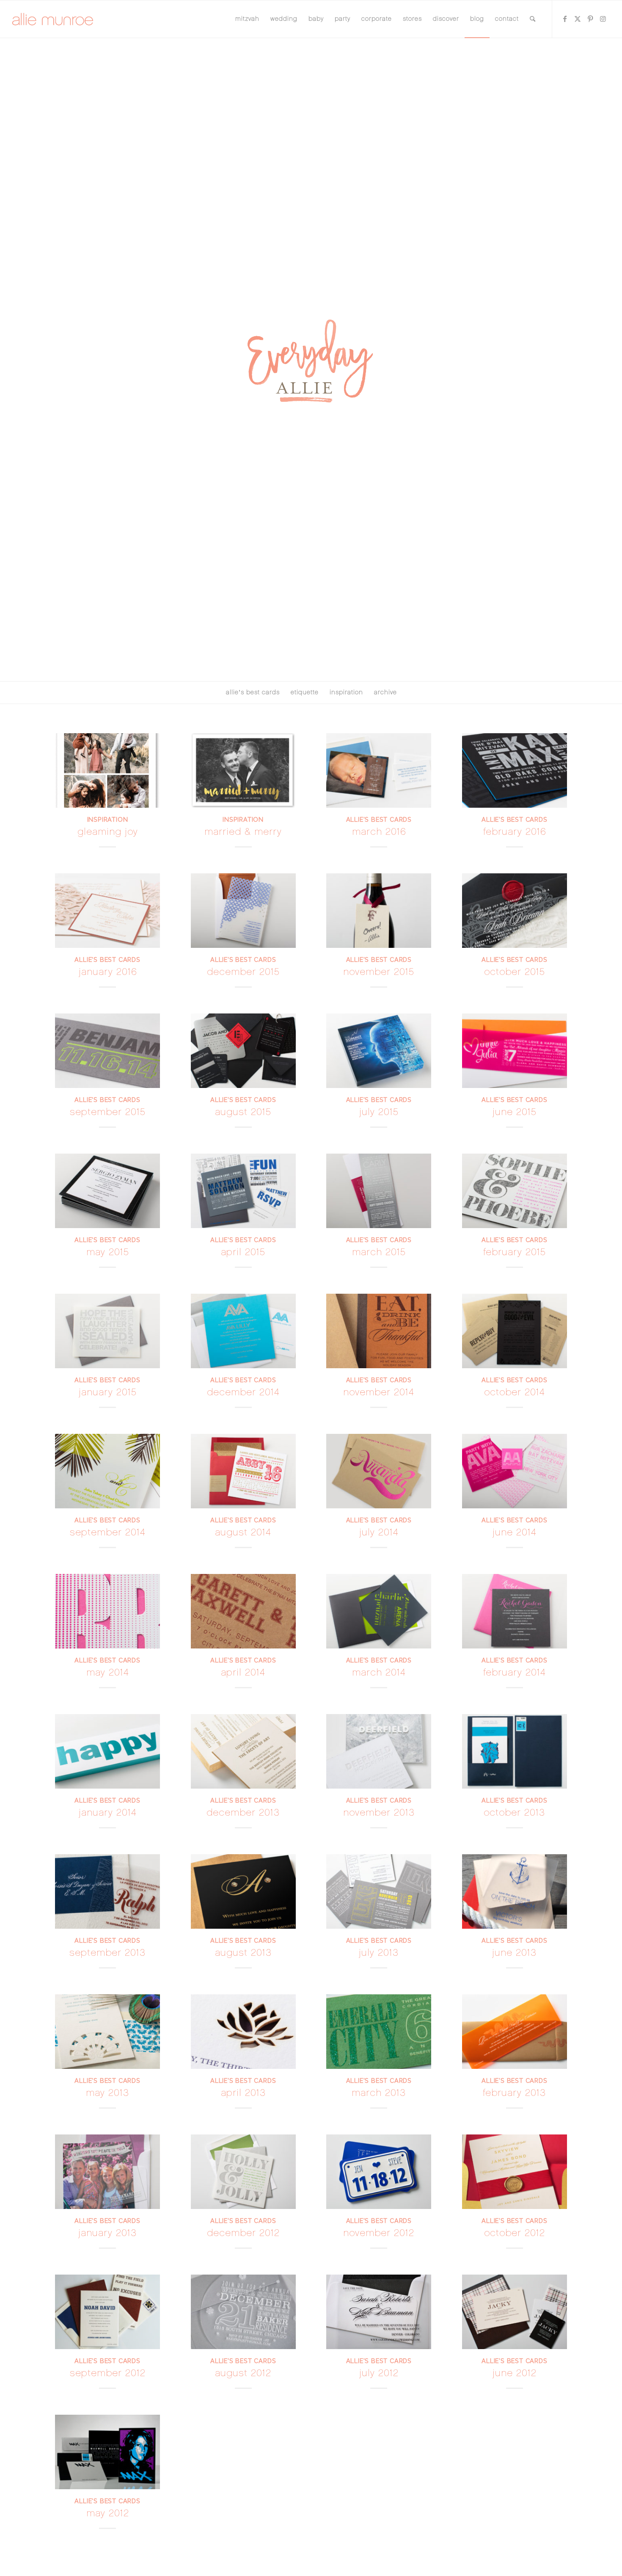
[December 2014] (243, 1331)
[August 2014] (243, 1471)
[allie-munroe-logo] (53, 19)
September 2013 (107, 1953)
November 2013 (379, 1813)
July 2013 (379, 1953)
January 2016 (108, 972)
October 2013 (514, 1813)
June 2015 (515, 1112)
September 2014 (108, 1532)
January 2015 (108, 1392)
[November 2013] (379, 1751)
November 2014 (379, 1392)
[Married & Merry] (243, 770)
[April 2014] (243, 1611)
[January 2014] (107, 1751)
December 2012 (243, 2233)
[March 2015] (379, 1191)
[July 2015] (379, 1051)
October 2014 (515, 1392)
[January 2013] (107, 2172)
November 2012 (379, 2233)
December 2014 (243, 1392)
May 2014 (108, 1672)
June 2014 (515, 1532)
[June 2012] (515, 2312)
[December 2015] (243, 911)
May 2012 (108, 2513)
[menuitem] (247, 19)
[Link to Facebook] (565, 19)
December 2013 (243, 1813)
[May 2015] (107, 1191)
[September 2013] (107, 1891)
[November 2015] (379, 911)
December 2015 (243, 972)
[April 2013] (243, 2032)
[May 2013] (107, 2032)
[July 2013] (379, 1891)
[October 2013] (515, 1751)
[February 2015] (515, 1191)
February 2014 (515, 1672)
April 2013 (243, 2093)
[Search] (533, 19)
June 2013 (514, 1953)
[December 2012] (243, 2172)
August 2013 (243, 1953)
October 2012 (515, 2233)
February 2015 (515, 1252)
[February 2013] (515, 2032)
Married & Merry (243, 832)
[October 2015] (515, 911)
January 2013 (107, 2233)
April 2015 (243, 1252)
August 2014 (243, 1532)
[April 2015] (243, 1191)
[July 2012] (379, 2312)
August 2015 (243, 1112)
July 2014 (379, 1532)
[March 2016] (379, 770)
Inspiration (108, 819)
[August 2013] (243, 1891)
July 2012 (379, 2373)
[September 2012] (107, 2312)
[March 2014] (379, 1611)
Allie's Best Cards (379, 819)
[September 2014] (107, 1471)
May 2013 (107, 2093)
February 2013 (514, 2093)
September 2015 (108, 1112)
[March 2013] (379, 2032)
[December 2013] (243, 1751)
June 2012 (515, 2373)
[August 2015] (243, 1051)
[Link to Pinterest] (591, 19)
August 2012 (243, 2373)
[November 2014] (379, 1331)
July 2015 (379, 1112)
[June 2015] (515, 1051)
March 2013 (379, 2093)
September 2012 (108, 2373)
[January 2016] (107, 911)
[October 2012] (515, 2172)
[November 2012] (379, 2172)
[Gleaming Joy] (107, 770)
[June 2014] (515, 1471)
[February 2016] (515, 770)
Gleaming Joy (108, 832)
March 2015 (379, 1252)
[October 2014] (515, 1331)
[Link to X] (578, 19)
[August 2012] (243, 2312)
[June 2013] (515, 1891)
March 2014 (379, 1672)
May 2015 (108, 1252)
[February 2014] (515, 1611)
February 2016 (515, 832)
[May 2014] (107, 1611)
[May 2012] (107, 2452)
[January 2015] (107, 1331)
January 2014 (108, 1813)
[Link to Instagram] (603, 19)
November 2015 (379, 972)
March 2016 (379, 832)
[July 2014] (379, 1471)
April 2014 (243, 1672)
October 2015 (515, 972)
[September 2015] (107, 1051)
